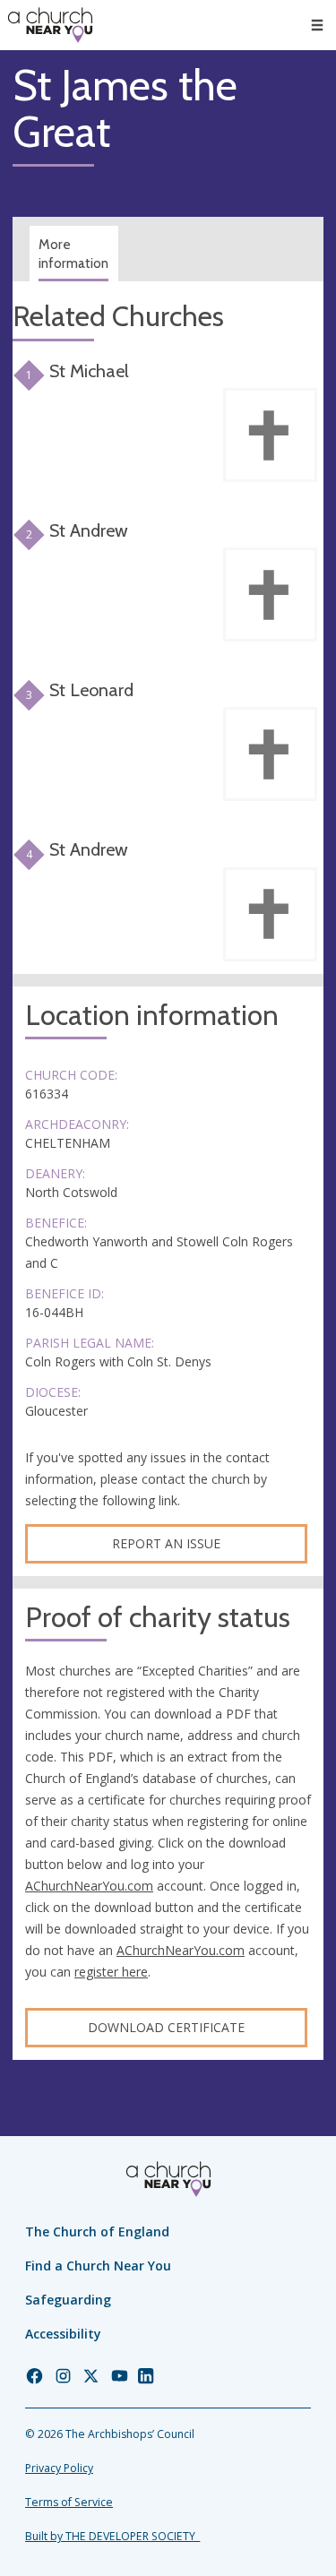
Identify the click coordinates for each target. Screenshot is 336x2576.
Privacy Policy (59, 2468)
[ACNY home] (50, 25)
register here (111, 1972)
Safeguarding (68, 2300)
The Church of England (97, 2231)
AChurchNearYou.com (89, 1886)
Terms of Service (69, 2502)
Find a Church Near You (98, 2266)
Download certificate (166, 2027)
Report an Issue (166, 1543)
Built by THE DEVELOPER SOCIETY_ (112, 2536)
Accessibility (63, 2334)
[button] (317, 25)
